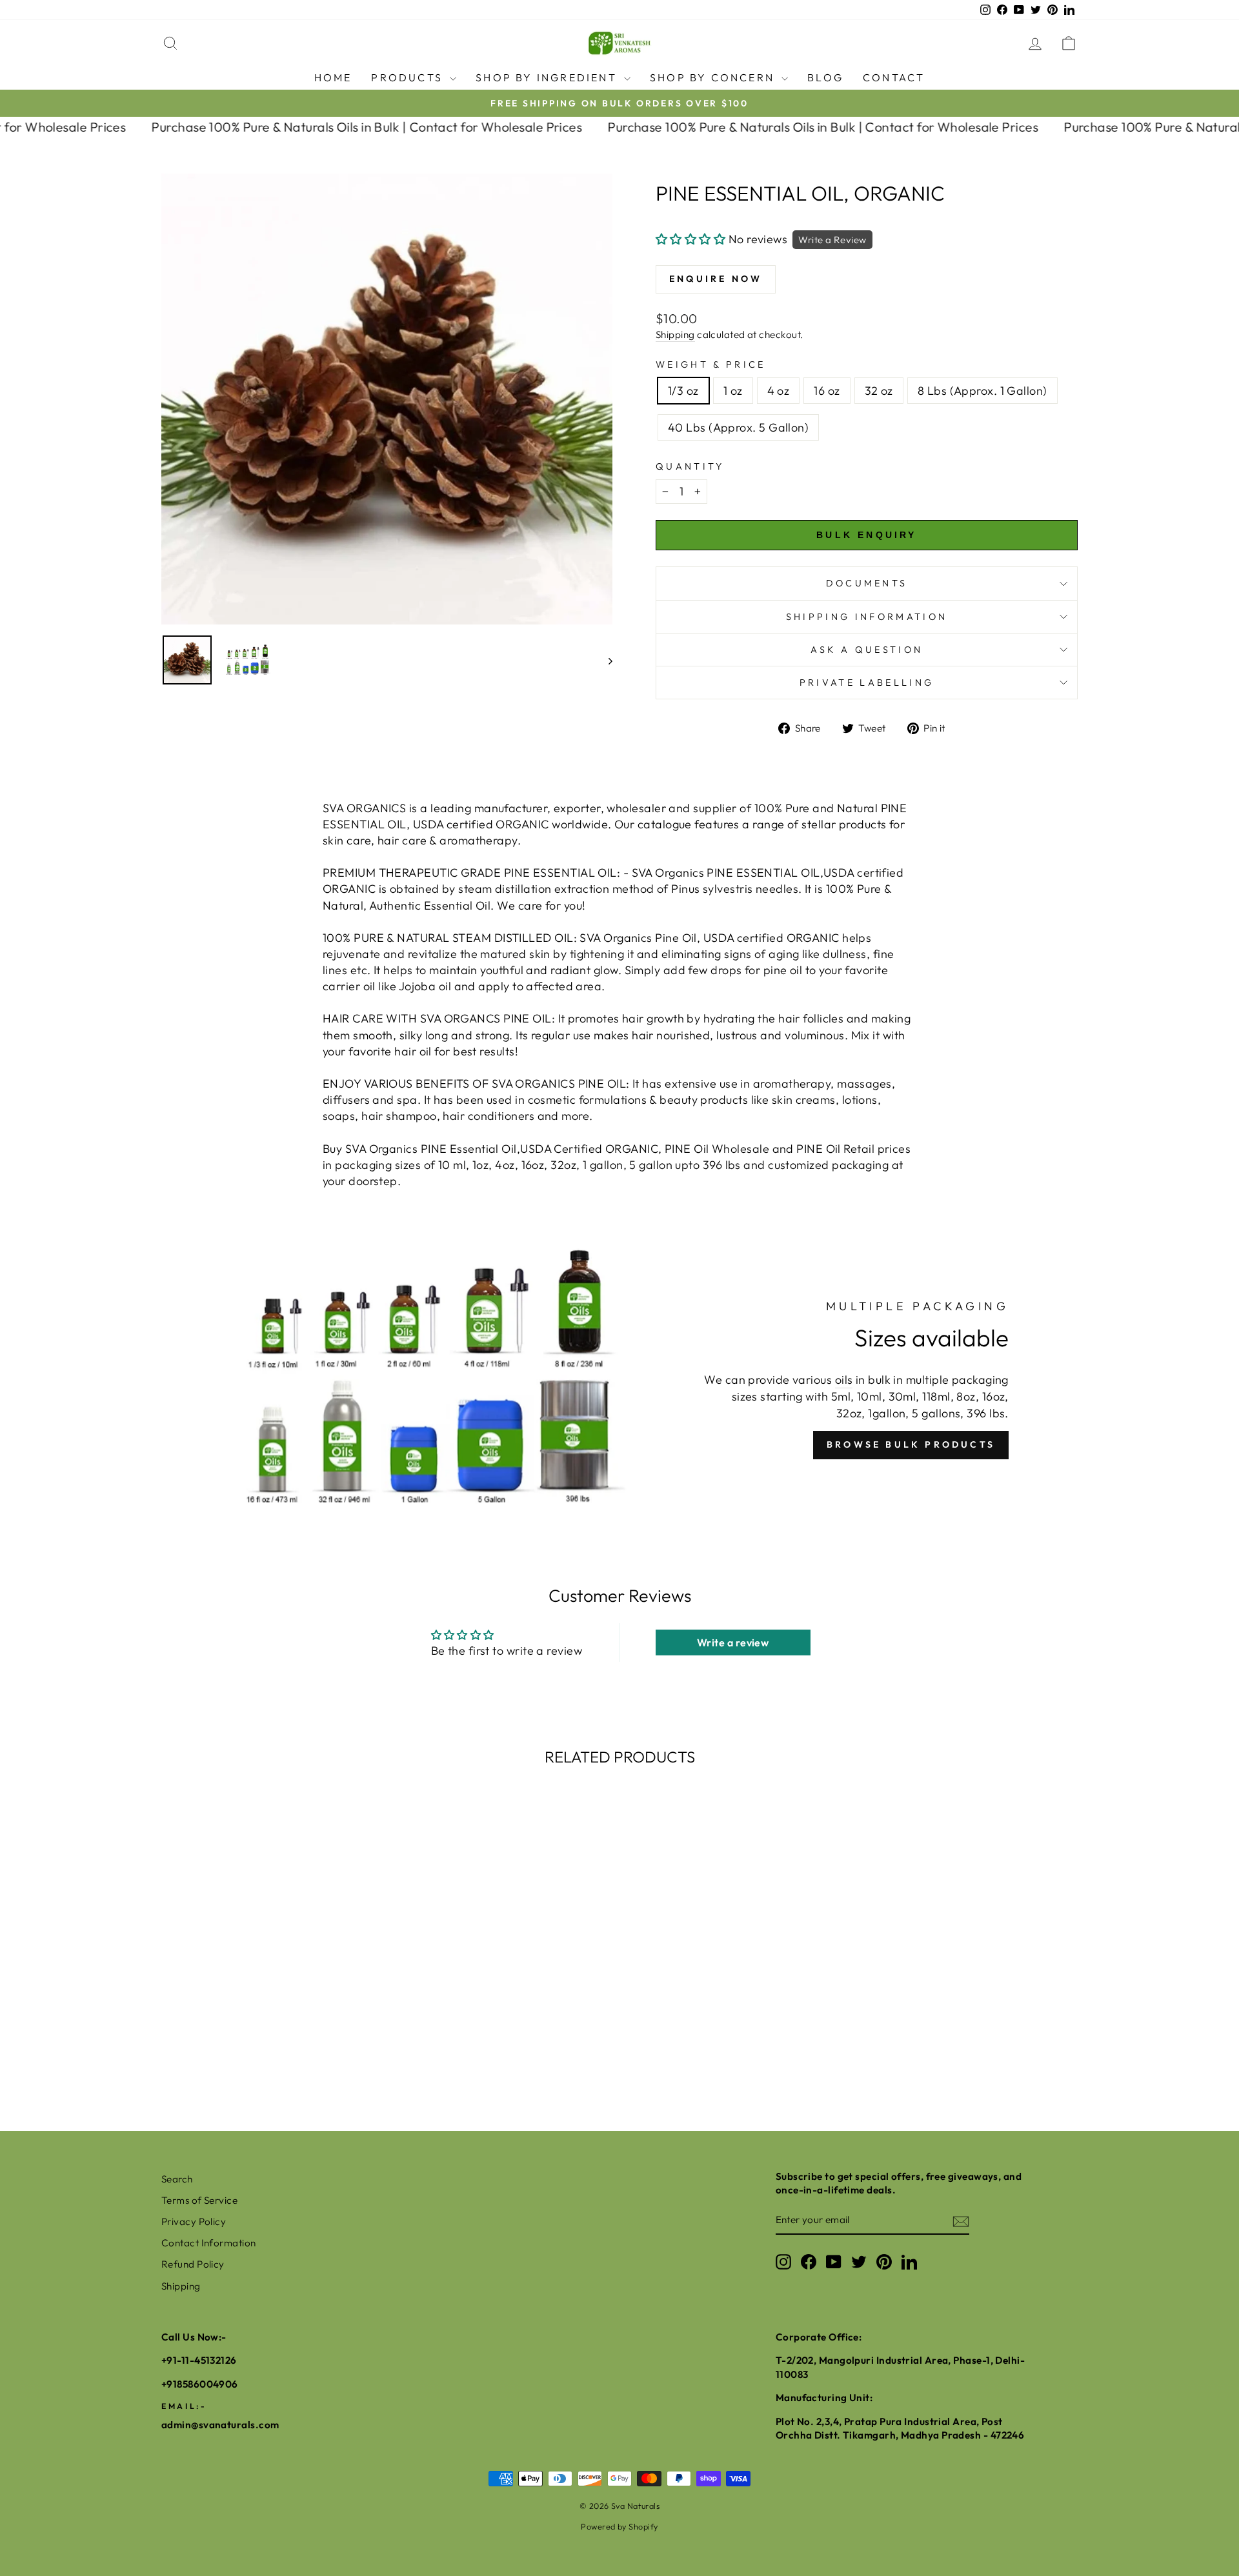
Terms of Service (199, 2200)
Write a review (733, 1642)
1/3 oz (683, 391)
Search (177, 2179)
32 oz (879, 391)
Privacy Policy (194, 2222)
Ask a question (867, 650)
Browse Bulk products (911, 1444)
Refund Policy (193, 2264)
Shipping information (867, 617)
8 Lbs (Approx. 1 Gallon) (982, 391)
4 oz (779, 391)
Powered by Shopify (619, 2526)
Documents (867, 583)
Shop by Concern (714, 77)
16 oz (827, 391)
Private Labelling (867, 683)
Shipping (675, 334)
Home (333, 77)
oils (844, 1380)
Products (409, 77)
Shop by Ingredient (548, 77)
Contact (894, 77)
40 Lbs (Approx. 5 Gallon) (738, 427)
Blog (825, 77)
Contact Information (209, 2243)
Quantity (690, 466)
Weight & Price (710, 364)
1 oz (733, 391)
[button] (690, 239)
